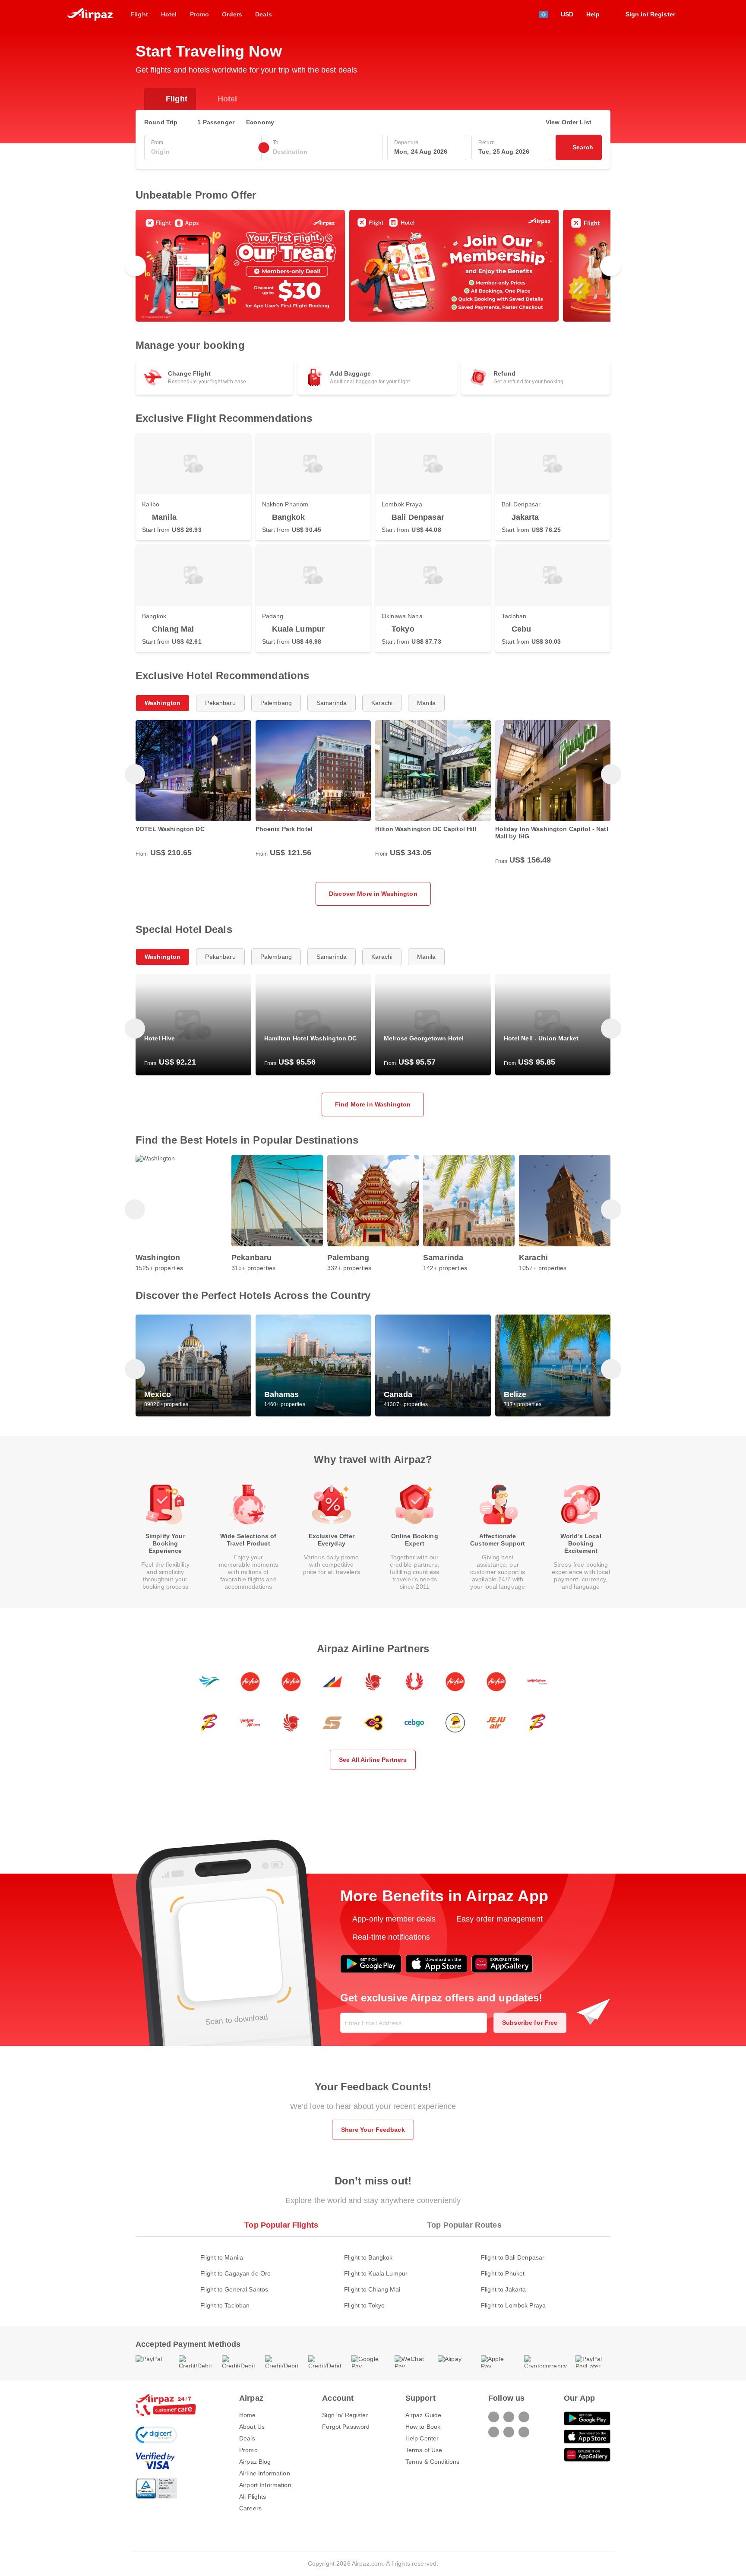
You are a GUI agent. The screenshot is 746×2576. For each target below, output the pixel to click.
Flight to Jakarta (503, 2289)
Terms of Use (424, 2450)
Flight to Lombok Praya (513, 2305)
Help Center (422, 2438)
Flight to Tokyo (364, 2305)
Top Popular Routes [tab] (464, 2225)
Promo (248, 2450)
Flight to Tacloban (225, 2305)
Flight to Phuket (503, 2273)
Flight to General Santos (234, 2289)
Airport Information (265, 2485)
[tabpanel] (373, 2273)
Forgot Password (346, 2427)
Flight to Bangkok (368, 2257)
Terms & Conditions (433, 2462)
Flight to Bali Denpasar (513, 2257)
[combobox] (203, 152)
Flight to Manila (222, 2257)
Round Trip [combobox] (161, 122)
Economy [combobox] (260, 122)
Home (248, 2415)
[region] (373, 266)
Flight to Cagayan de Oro (235, 2273)
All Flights (253, 2497)
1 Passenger (216, 122)
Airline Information (265, 2473)
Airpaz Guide (424, 2415)
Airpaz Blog (255, 2462)
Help (593, 14)
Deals (247, 2438)
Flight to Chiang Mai (372, 2289)
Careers (250, 2508)
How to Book (423, 2427)
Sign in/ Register (345, 2415)
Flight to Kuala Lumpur (376, 2273)
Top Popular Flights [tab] (281, 2225)
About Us (252, 2427)
